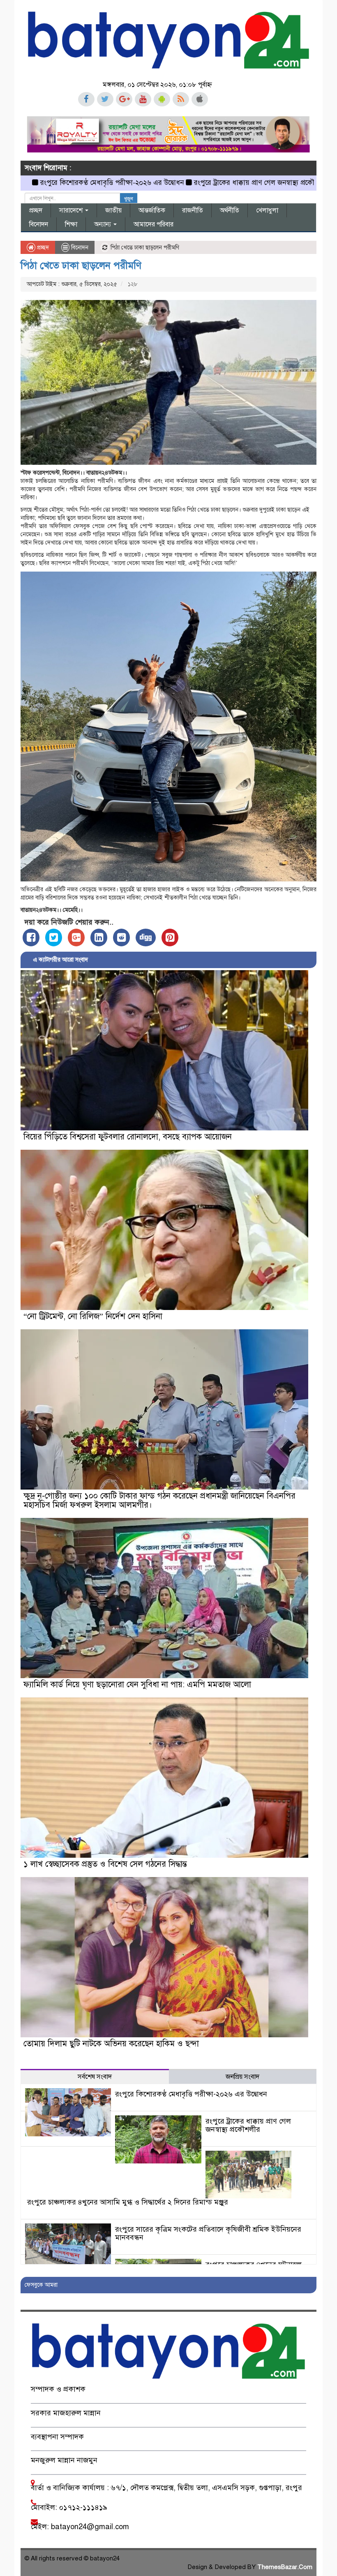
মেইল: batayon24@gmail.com (80, 2527)
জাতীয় (113, 210)
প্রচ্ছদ (36, 210)
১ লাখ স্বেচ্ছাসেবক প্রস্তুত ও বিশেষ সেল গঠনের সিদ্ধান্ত (105, 1864)
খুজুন (129, 199)
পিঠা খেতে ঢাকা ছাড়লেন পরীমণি (81, 265)
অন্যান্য (103, 224)
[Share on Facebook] (31, 937)
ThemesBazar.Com (285, 2567)
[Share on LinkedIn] (99, 937)
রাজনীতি (193, 210)
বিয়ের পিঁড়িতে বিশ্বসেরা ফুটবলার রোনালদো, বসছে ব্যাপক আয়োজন (128, 1137)
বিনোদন (39, 224)
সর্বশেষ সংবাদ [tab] (95, 2077)
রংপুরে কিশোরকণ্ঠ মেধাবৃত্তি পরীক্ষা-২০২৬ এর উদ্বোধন (191, 2094)
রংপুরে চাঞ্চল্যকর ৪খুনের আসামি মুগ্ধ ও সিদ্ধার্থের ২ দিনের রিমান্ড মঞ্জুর (128, 2202)
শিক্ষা (71, 224)
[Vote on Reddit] (121, 937)
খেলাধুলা (267, 210)
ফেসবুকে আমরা (41, 2285)
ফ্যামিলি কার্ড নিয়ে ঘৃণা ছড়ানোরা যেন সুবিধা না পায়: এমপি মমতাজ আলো (137, 1685)
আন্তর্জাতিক (152, 210)
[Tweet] (54, 937)
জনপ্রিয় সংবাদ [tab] (242, 2077)
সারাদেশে (72, 210)
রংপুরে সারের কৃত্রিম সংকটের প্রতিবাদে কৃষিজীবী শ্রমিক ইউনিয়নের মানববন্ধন (208, 2233)
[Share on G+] (76, 937)
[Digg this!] (146, 937)
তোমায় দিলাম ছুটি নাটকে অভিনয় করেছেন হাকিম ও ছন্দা (111, 2044)
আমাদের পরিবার (153, 224)
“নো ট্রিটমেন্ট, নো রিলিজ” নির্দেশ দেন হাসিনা (93, 1316)
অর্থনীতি (230, 210)
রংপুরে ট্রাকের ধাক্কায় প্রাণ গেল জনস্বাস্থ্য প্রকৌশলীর (184, 183)
